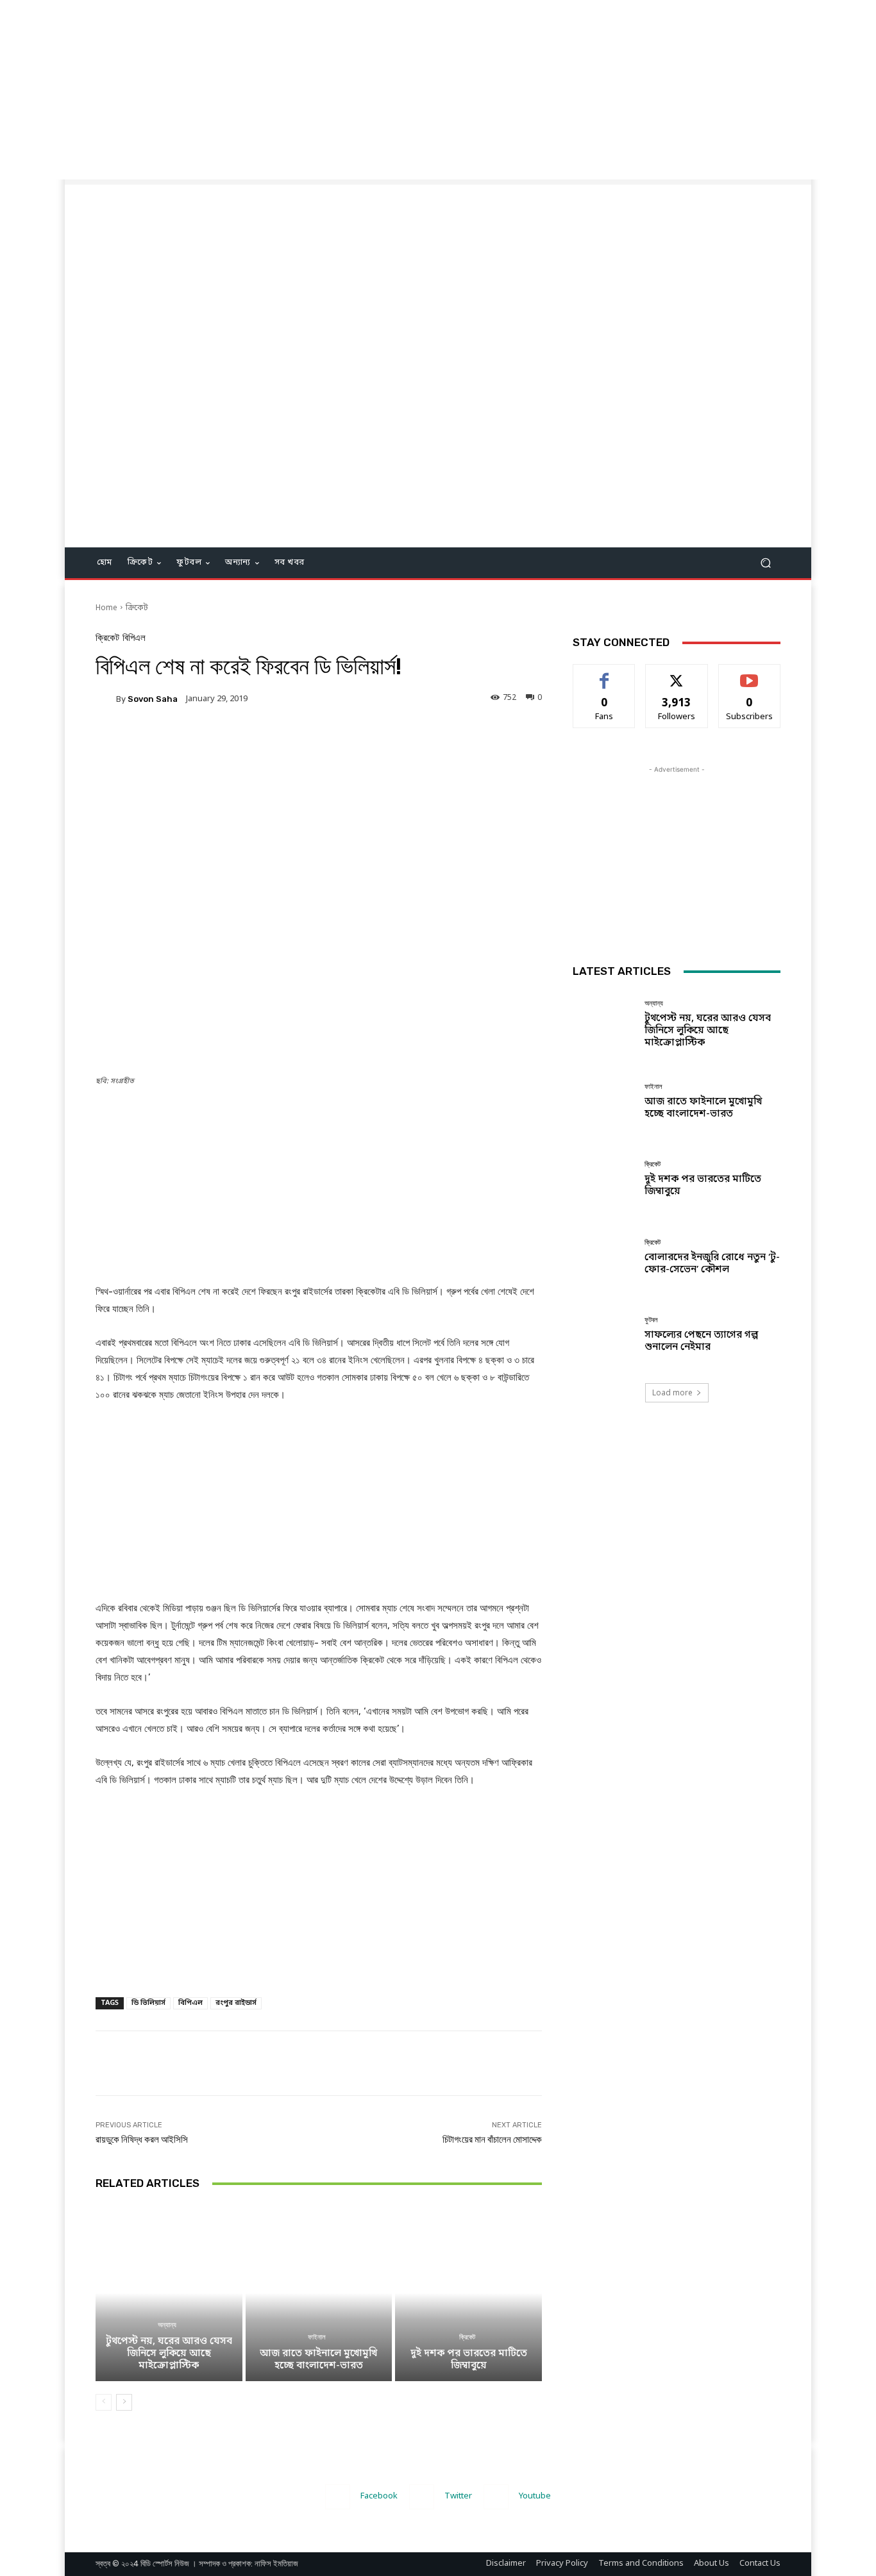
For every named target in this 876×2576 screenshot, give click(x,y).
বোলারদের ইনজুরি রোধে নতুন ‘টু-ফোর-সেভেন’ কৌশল (712, 1264)
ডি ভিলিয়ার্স (148, 2003)
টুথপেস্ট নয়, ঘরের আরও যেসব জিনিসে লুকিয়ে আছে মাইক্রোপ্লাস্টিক (169, 2354)
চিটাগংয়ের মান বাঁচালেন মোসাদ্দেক (492, 2140)
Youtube (535, 2496)
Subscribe (749, 674)
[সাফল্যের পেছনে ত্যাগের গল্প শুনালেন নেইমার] (604, 1335)
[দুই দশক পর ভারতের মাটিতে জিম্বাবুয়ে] (468, 2293)
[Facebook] (338, 2497)
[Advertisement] (385, 90)
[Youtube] (496, 2497)
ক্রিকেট (137, 608)
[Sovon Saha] (106, 699)
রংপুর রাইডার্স (236, 2003)
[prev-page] (104, 2402)
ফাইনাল (317, 2337)
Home (106, 608)
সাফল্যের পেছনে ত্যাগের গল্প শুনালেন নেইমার (701, 1341)
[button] (765, 563)
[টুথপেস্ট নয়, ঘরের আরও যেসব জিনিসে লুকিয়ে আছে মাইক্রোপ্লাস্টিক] (169, 2293)
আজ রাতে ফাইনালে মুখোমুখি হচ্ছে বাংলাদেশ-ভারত (318, 2360)
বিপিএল (134, 638)
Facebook (379, 2496)
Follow (677, 674)
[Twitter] (422, 2497)
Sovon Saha (153, 699)
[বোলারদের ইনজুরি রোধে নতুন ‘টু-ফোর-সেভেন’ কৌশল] (604, 1257)
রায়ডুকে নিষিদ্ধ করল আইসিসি (142, 2140)
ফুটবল (651, 1320)
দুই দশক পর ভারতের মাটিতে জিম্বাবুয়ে (469, 2360)
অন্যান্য (167, 2325)
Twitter (458, 2496)
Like (604, 674)
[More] (358, 743)
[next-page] (124, 2402)
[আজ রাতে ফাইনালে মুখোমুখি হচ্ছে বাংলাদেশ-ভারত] (319, 2293)
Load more (672, 1392)
